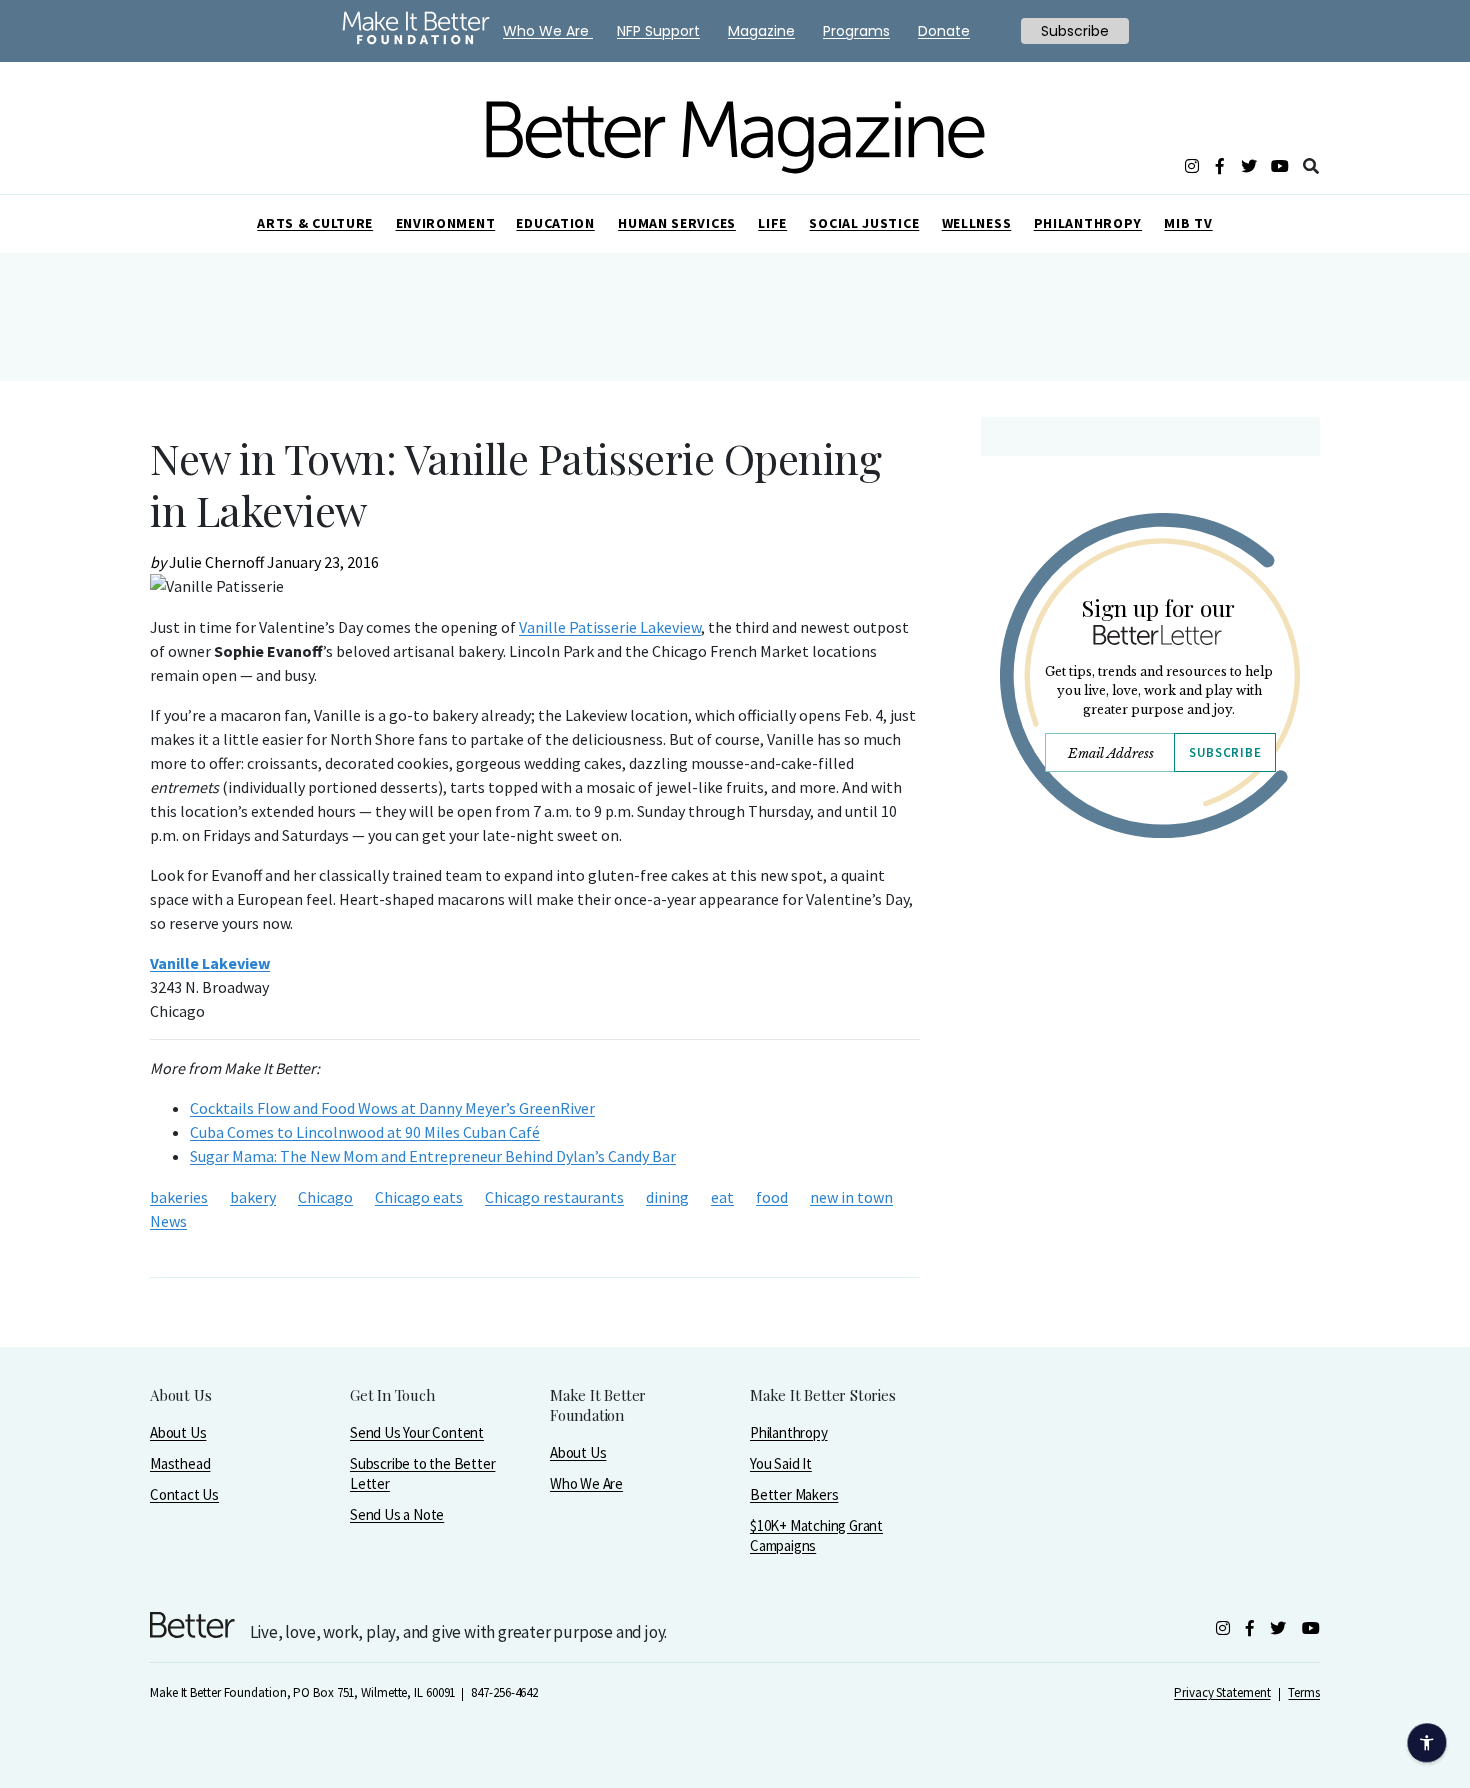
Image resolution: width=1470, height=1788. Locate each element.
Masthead (180, 1463)
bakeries (179, 1197)
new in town (851, 1197)
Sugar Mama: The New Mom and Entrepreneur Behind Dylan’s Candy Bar (433, 1156)
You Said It (781, 1463)
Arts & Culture (315, 223)
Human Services (677, 223)
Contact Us (184, 1494)
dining (667, 1197)
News (168, 1221)
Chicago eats (419, 1197)
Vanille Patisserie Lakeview (610, 627)
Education (555, 223)
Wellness (977, 223)
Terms (1304, 1692)
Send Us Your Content (417, 1432)
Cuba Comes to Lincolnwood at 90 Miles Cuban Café (365, 1132)
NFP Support (658, 31)
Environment (446, 223)
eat (722, 1197)
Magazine (761, 31)
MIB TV (1188, 223)
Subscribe (1225, 752)
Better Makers (794, 1494)
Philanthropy (1088, 223)
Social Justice (864, 223)
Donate (944, 31)
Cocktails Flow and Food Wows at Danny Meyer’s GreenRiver (392, 1108)
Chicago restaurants (554, 1197)
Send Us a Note (397, 1514)
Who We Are (586, 1483)
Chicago (325, 1197)
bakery (253, 1197)
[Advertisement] (1149, 1028)
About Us (178, 1432)
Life (772, 223)
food (772, 1197)
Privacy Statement (1222, 1692)
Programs (856, 31)
